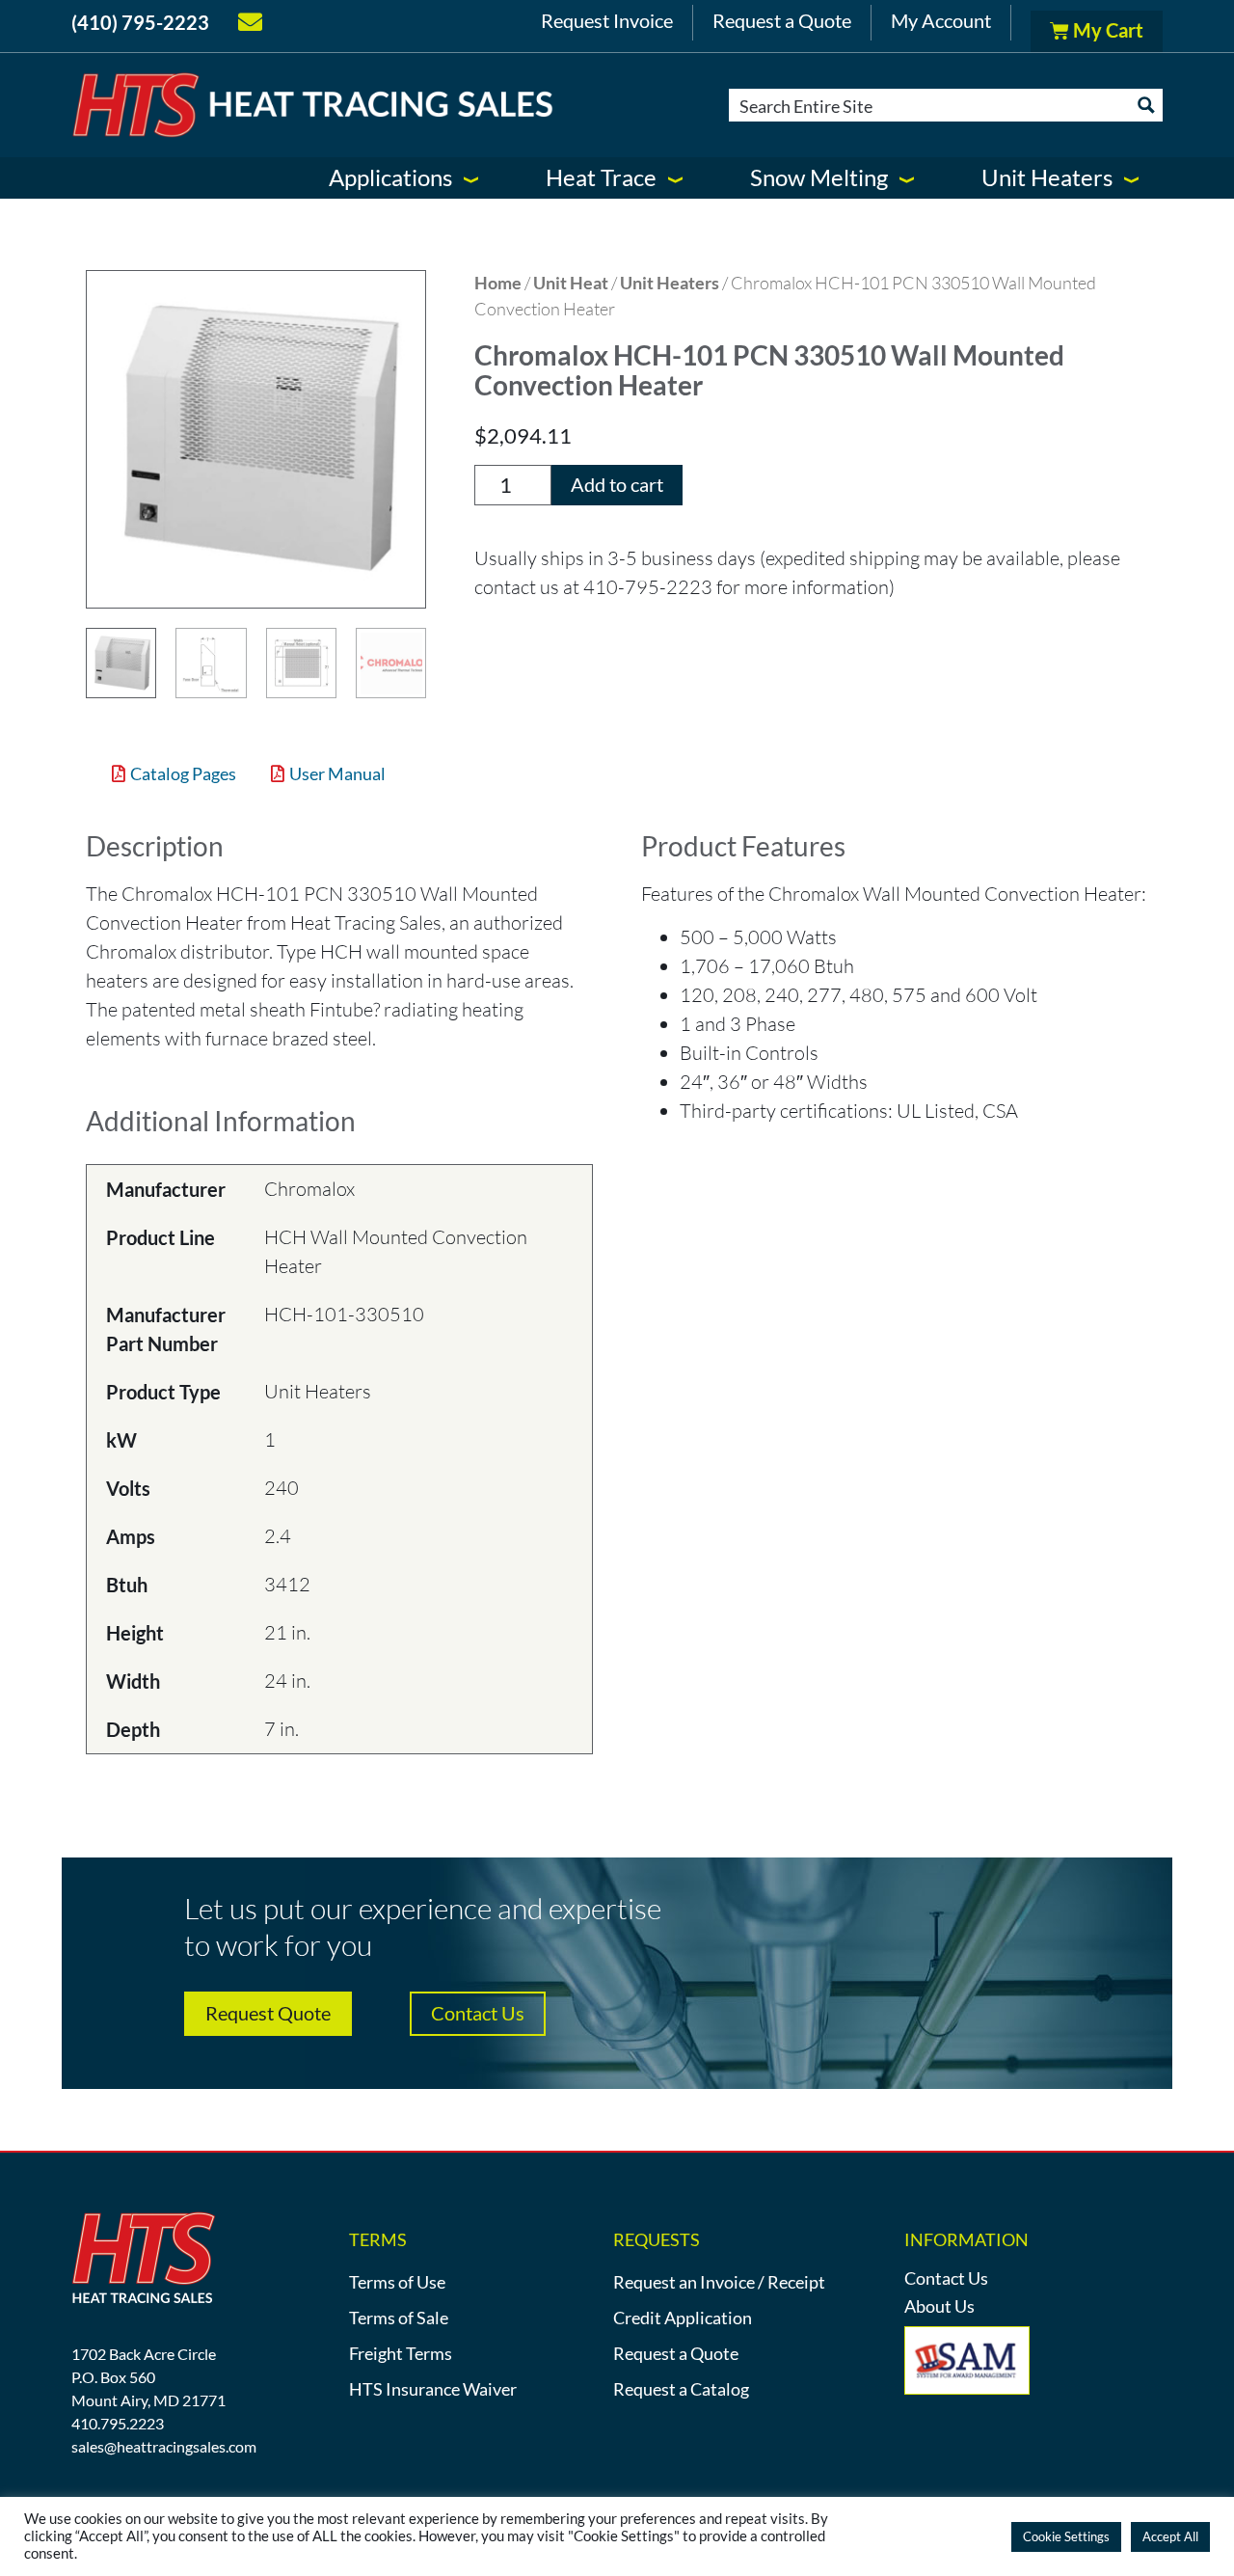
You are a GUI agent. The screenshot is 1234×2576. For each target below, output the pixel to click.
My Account (941, 20)
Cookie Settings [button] (1066, 2536)
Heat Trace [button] (601, 177)
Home (498, 283)
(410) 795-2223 (140, 22)
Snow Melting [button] (819, 177)
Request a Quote (782, 20)
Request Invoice (607, 20)
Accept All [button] (1170, 2536)
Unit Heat (571, 283)
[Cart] (1097, 31)
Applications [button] (390, 177)
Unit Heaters (670, 283)
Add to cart (617, 484)
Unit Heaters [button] (1047, 177)
